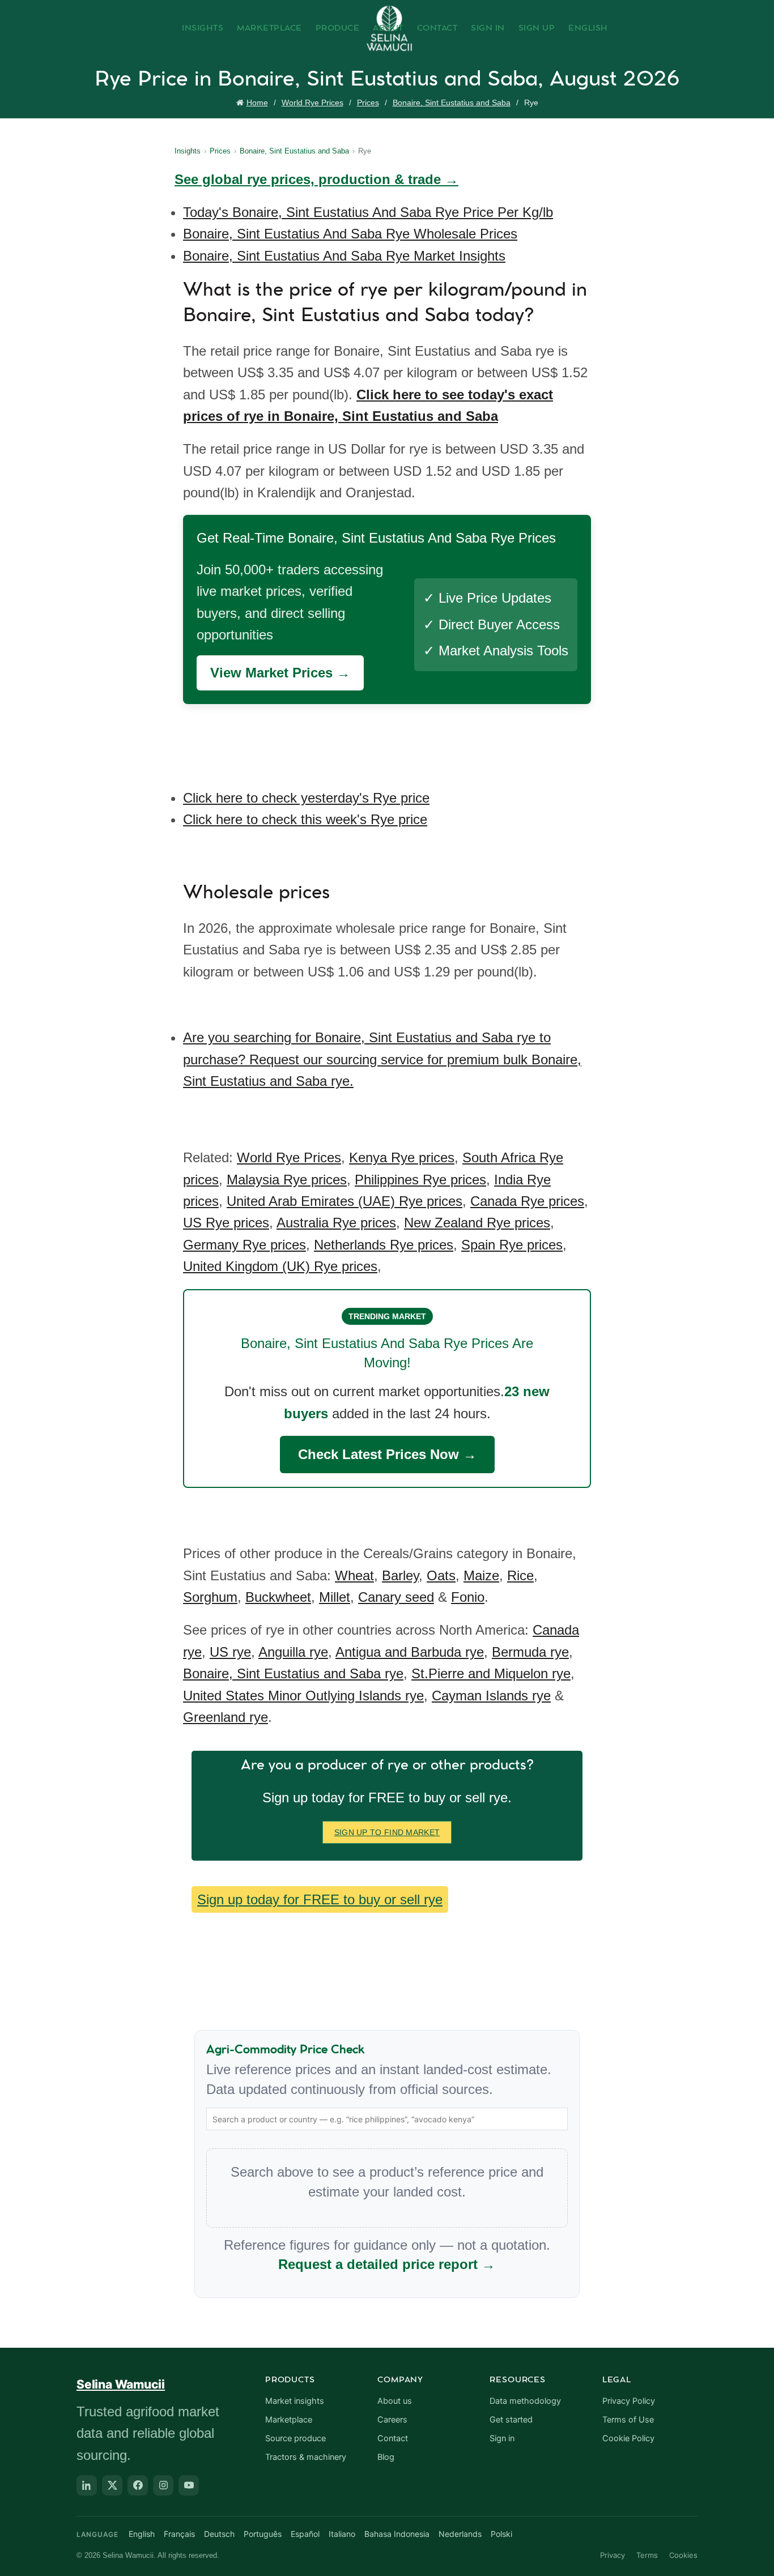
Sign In (488, 28)
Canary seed (396, 1597)
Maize (481, 1575)
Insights (203, 28)
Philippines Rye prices (420, 1180)
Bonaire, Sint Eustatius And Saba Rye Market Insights (344, 256)
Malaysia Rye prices (287, 1180)
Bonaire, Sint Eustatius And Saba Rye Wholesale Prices (350, 234)
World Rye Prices (312, 103)
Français (179, 2534)
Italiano (342, 2534)
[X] (112, 2485)
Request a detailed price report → (387, 2264)
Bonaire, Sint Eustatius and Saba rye (293, 1673)
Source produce (295, 2438)
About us (395, 2401)
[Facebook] (138, 2485)
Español (305, 2534)
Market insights (295, 2401)
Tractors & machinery (306, 2457)
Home (257, 103)
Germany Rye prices (244, 1245)
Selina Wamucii (121, 2384)
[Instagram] (163, 2485)
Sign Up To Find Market (387, 1832)
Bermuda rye (530, 1652)
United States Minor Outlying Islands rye (303, 1696)
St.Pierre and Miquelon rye (491, 1673)
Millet (335, 1597)
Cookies (683, 2555)
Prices (368, 103)
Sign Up (537, 28)
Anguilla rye (293, 1652)
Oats (441, 1575)
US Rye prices (226, 1223)
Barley (400, 1575)
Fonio (468, 1597)
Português (263, 2534)
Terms (647, 2555)
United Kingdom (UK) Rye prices (280, 1266)
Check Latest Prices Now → (387, 1454)
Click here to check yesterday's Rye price (306, 798)
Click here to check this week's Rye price (305, 819)
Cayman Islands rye (491, 1696)
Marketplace (269, 28)
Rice (520, 1575)
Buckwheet (278, 1597)
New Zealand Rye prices (477, 1223)
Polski (501, 2534)
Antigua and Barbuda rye (410, 1652)
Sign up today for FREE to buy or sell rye (320, 1899)
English (588, 28)
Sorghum (210, 1597)
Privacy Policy (629, 2401)
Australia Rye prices (336, 1223)
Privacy (613, 2555)
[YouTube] (189, 2485)
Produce (338, 28)
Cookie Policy (628, 2438)
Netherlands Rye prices (384, 1245)
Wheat (354, 1575)
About (388, 28)
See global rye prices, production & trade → (316, 179)
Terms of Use (628, 2420)
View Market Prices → (280, 673)
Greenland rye (226, 1717)
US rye (230, 1652)
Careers (392, 2420)
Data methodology (525, 2401)
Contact (437, 28)
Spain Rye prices (512, 1245)
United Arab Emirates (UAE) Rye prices (345, 1201)
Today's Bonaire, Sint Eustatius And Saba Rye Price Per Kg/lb (368, 212)
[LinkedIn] (87, 2485)
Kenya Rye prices (402, 1157)
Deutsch (219, 2534)
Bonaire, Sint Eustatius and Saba (452, 103)
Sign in (502, 2438)
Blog (386, 2457)
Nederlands (460, 2534)
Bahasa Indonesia (397, 2534)
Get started (511, 2420)
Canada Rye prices (527, 1201)
